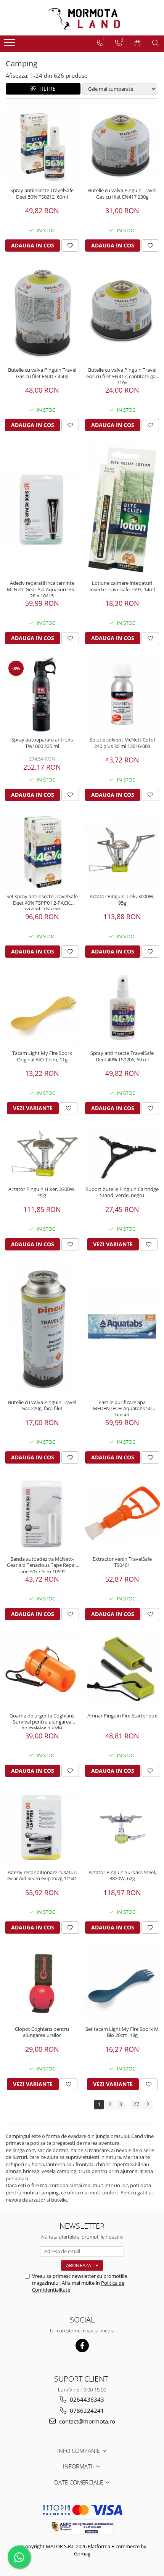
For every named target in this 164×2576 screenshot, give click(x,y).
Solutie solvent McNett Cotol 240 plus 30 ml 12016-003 (122, 743)
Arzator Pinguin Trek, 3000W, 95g (122, 900)
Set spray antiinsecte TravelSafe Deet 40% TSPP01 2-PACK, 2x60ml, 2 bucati (42, 902)
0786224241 (86, 2411)
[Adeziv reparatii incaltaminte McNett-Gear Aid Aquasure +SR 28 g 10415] (42, 509)
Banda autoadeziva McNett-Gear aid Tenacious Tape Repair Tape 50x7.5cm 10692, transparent (42, 1564)
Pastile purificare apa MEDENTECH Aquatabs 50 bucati (122, 1408)
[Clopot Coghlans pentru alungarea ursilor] (42, 1984)
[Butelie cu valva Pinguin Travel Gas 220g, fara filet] (42, 1329)
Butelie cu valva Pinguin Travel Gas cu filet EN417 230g (122, 194)
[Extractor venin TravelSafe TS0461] (122, 1513)
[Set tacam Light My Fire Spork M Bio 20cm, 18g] (122, 1984)
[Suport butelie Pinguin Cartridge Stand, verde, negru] (122, 1154)
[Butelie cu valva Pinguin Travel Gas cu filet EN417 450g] (42, 313)
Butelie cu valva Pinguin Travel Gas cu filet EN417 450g (42, 373)
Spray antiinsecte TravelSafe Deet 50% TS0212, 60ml (42, 194)
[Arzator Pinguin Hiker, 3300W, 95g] (42, 1154)
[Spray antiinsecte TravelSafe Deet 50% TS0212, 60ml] (42, 145)
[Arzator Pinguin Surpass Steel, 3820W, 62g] (122, 1827)
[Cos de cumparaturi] (137, 43)
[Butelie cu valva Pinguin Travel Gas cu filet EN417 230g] (122, 145)
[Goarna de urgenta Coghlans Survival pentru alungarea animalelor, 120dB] (42, 1670)
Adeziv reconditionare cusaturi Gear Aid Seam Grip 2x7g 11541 (42, 1876)
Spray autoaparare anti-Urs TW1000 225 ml (42, 743)
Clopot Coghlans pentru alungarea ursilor (42, 2032)
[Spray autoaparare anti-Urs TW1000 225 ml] (42, 694)
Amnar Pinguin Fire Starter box (122, 1716)
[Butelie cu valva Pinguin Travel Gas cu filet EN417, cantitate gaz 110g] (122, 313)
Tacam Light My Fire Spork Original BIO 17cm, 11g (42, 1056)
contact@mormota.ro (86, 2421)
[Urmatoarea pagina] (148, 2105)
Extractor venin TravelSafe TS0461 (122, 1562)
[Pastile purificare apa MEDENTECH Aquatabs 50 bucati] (122, 1329)
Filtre (46, 89)
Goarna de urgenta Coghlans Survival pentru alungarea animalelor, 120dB (42, 1721)
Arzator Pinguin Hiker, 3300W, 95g (42, 1193)
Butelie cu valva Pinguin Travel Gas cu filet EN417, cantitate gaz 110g (122, 375)
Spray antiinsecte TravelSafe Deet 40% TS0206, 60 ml (122, 1056)
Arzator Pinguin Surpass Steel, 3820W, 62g (122, 1876)
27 (136, 2104)
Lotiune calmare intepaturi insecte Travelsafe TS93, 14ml (122, 586)
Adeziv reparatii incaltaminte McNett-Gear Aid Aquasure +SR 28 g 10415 (42, 588)
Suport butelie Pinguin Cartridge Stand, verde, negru (122, 1193)
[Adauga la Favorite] (70, 246)
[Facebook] (82, 2346)
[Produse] (10, 45)
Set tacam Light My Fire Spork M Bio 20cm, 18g (122, 2032)
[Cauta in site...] (155, 43)
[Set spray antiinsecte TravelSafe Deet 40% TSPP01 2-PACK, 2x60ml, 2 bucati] (42, 851)
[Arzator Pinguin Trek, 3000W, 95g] (122, 851)
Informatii (79, 2466)
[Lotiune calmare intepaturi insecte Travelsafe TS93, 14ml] (122, 509)
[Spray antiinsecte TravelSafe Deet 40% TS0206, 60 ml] (122, 1008)
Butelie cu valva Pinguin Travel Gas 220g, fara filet (42, 1406)
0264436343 (86, 2399)
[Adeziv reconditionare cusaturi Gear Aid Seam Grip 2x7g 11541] (42, 1827)
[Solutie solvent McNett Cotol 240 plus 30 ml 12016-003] (122, 694)
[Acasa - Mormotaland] (82, 18)
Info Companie (79, 2451)
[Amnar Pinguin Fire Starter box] (122, 1670)
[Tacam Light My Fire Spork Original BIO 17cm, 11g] (42, 1008)
